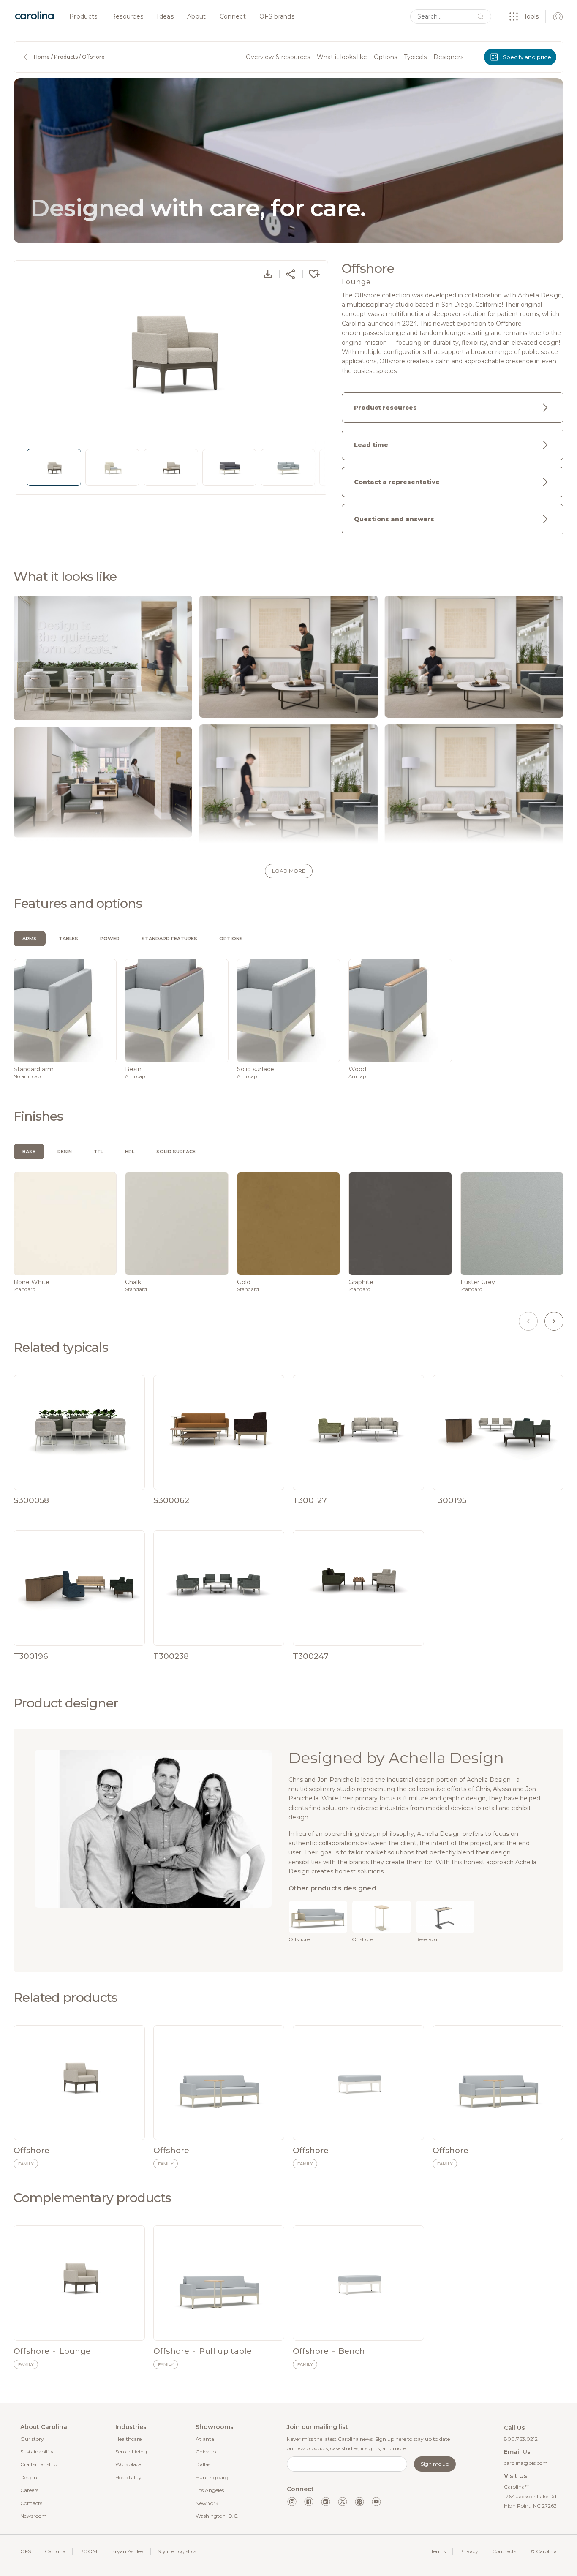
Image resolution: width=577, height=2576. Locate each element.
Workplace (128, 2464)
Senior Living (131, 2452)
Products (83, 17)
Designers (448, 57)
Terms (438, 2551)
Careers (29, 2490)
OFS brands (277, 17)
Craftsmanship (39, 2464)
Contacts (31, 2503)
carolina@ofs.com (526, 2463)
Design (29, 2477)
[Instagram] (292, 2502)
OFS (26, 2551)
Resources (127, 17)
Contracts (504, 2551)
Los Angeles (210, 2490)
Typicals (415, 57)
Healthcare (128, 2439)
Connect (233, 17)
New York (207, 2503)
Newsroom (34, 2516)
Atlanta (205, 2439)
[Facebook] (309, 2502)
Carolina (55, 2551)
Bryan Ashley (127, 2551)
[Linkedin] (326, 2502)
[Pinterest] (359, 2502)
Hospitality (128, 2477)
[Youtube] (376, 2502)
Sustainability (37, 2452)
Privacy (469, 2551)
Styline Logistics (177, 2551)
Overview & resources (278, 57)
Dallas (203, 2464)
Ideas (165, 17)
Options (385, 57)
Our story (32, 2439)
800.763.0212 (521, 2439)
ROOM (88, 2551)
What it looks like (342, 57)
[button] (288, 871)
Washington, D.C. (217, 2516)
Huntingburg (212, 2477)
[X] (343, 2502)
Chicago (206, 2452)
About (197, 17)
